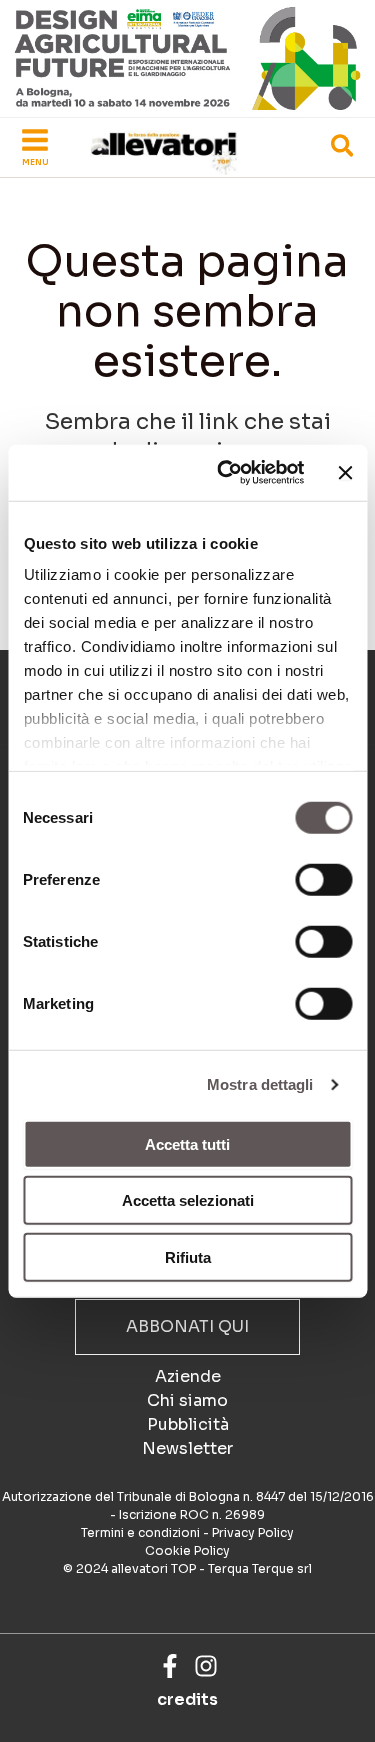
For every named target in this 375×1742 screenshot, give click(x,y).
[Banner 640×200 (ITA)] (187, 57)
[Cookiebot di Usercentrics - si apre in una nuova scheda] (226, 473)
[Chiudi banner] (345, 473)
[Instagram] (206, 1666)
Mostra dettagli (260, 1084)
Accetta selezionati (188, 1200)
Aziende (188, 1376)
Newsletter (187, 1448)
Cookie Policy (187, 1550)
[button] (343, 149)
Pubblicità (188, 1424)
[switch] (323, 879)
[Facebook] (170, 1666)
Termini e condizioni (140, 1532)
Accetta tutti (187, 1143)
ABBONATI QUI (187, 1326)
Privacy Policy (253, 1532)
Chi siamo (187, 1400)
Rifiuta (188, 1256)
